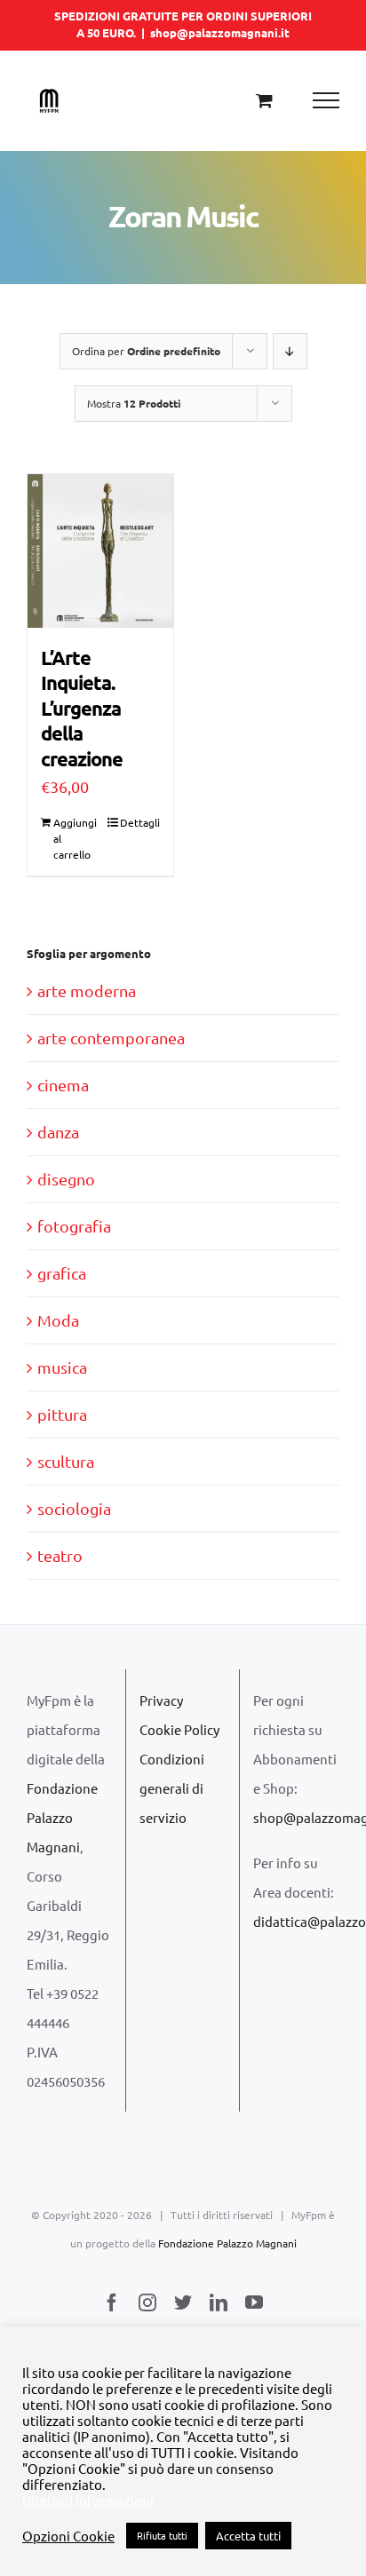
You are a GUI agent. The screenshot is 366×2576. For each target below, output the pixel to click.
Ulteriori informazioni (88, 2501)
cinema (63, 1085)
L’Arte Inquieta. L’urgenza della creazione (82, 708)
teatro (60, 1555)
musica (62, 1367)
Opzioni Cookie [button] (68, 2536)
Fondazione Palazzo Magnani (62, 1817)
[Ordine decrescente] (290, 351)
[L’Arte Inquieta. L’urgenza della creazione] (100, 551)
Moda (58, 1320)
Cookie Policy (179, 1729)
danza (58, 1132)
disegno (66, 1179)
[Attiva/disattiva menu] (326, 100)
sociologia (74, 1508)
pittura (62, 1414)
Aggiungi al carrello (75, 838)
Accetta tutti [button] (248, 2536)
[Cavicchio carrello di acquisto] (264, 100)
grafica (62, 1273)
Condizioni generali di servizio (172, 1788)
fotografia (74, 1226)
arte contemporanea (111, 1038)
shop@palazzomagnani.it (220, 32)
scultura (66, 1461)
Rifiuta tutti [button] (162, 2535)
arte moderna (87, 991)
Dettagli (140, 822)
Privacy (161, 1700)
